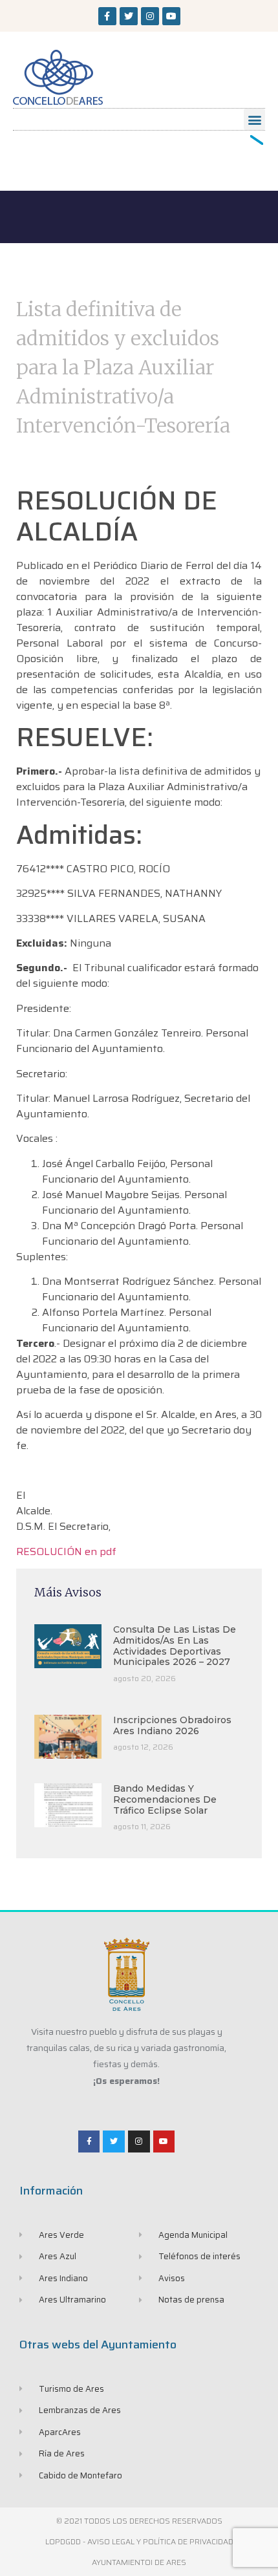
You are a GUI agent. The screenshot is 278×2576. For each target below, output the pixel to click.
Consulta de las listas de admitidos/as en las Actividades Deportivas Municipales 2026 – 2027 (175, 1646)
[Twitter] (129, 16)
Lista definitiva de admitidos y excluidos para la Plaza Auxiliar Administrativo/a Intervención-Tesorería (123, 367)
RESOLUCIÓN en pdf (66, 1551)
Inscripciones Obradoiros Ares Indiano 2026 (172, 1725)
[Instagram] (150, 16)
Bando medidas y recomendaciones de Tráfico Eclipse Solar (165, 1799)
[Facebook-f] (107, 16)
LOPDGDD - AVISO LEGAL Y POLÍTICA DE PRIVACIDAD (139, 2541)
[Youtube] (171, 16)
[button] (254, 119)
